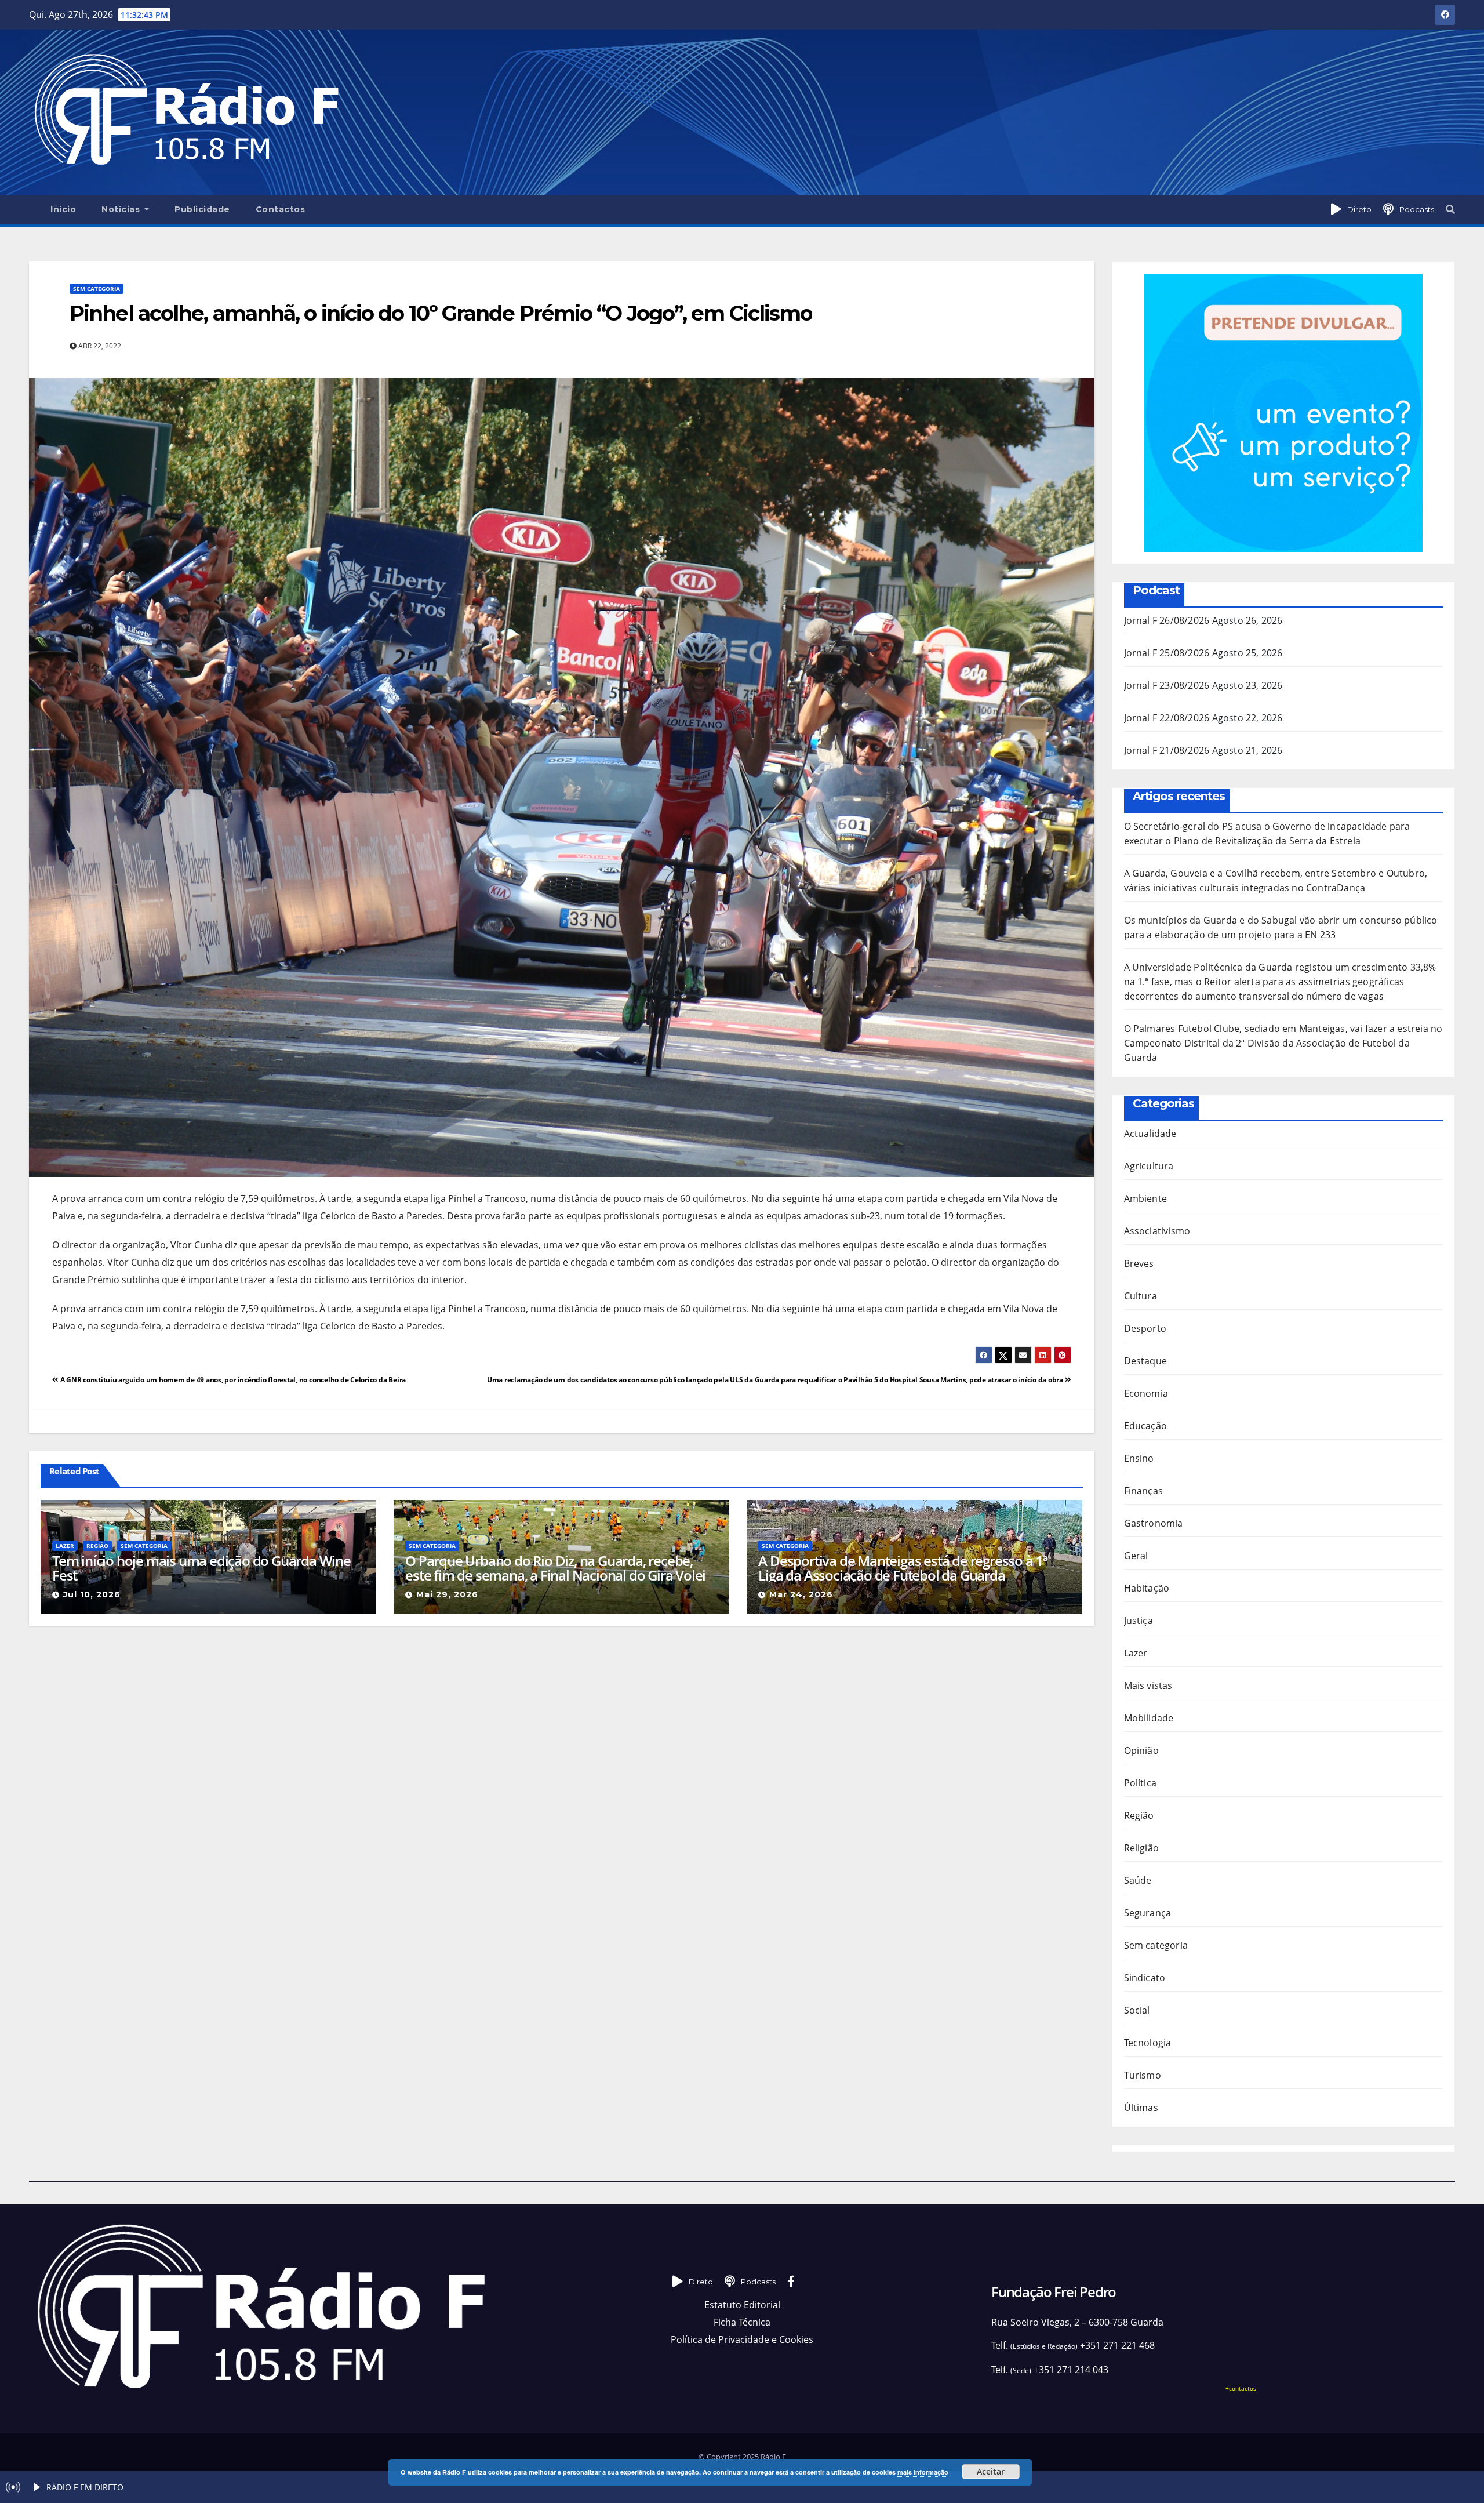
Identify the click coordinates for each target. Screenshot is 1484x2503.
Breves (1139, 1263)
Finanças (1144, 1491)
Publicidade (202, 209)
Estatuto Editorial (742, 2305)
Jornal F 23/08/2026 (1167, 685)
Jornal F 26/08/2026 (1167, 620)
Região (97, 1546)
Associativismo (1157, 1231)
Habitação (1147, 1588)
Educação (1146, 1426)
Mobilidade (1149, 1718)
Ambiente (1146, 1198)
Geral (1136, 1556)
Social (1137, 2010)
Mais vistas (1148, 1685)
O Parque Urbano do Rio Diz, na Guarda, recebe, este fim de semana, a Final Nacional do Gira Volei (555, 1568)
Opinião (1141, 1750)
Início (63, 209)
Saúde (1138, 1880)
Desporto (1145, 1328)
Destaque (1146, 1361)
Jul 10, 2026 (92, 1594)
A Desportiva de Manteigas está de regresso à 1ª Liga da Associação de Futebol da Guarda (903, 1568)
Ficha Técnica (742, 2322)
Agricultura (1149, 1166)
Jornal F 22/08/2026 (1167, 718)
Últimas (1141, 2108)
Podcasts (1417, 209)
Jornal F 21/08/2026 (1167, 750)
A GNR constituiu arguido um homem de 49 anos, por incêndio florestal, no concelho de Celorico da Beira (232, 1380)
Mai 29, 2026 (447, 1594)
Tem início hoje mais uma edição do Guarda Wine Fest (201, 1568)
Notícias (122, 209)
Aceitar (991, 2471)
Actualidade (1150, 1134)
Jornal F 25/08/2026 (1167, 653)
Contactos (281, 209)
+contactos (1241, 2388)
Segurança (1148, 1913)
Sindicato (1145, 1978)
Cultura (1141, 1296)
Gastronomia (1154, 1523)
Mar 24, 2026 (801, 1594)
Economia (1146, 1393)
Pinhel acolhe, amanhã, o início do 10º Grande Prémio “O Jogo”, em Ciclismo (441, 313)
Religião (1142, 1848)
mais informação (923, 2472)
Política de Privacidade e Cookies (742, 2339)
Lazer (65, 1546)
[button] (1450, 209)
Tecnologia (1148, 2043)
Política (1141, 1783)
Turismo (1143, 2075)
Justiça (1139, 1621)
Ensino (1139, 1458)
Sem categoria (97, 289)
